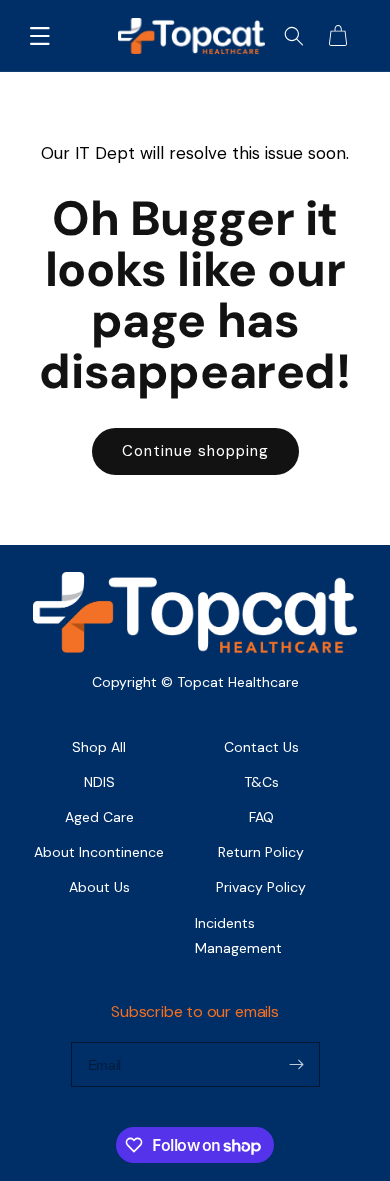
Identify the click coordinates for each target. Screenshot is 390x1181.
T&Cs (261, 782)
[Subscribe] (297, 1064)
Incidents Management (238, 935)
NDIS (99, 782)
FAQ (261, 817)
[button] (40, 36)
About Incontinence (99, 852)
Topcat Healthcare (238, 682)
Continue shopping (195, 451)
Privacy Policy (261, 887)
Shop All (99, 747)
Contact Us (261, 747)
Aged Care (99, 817)
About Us (99, 887)
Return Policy (261, 852)
